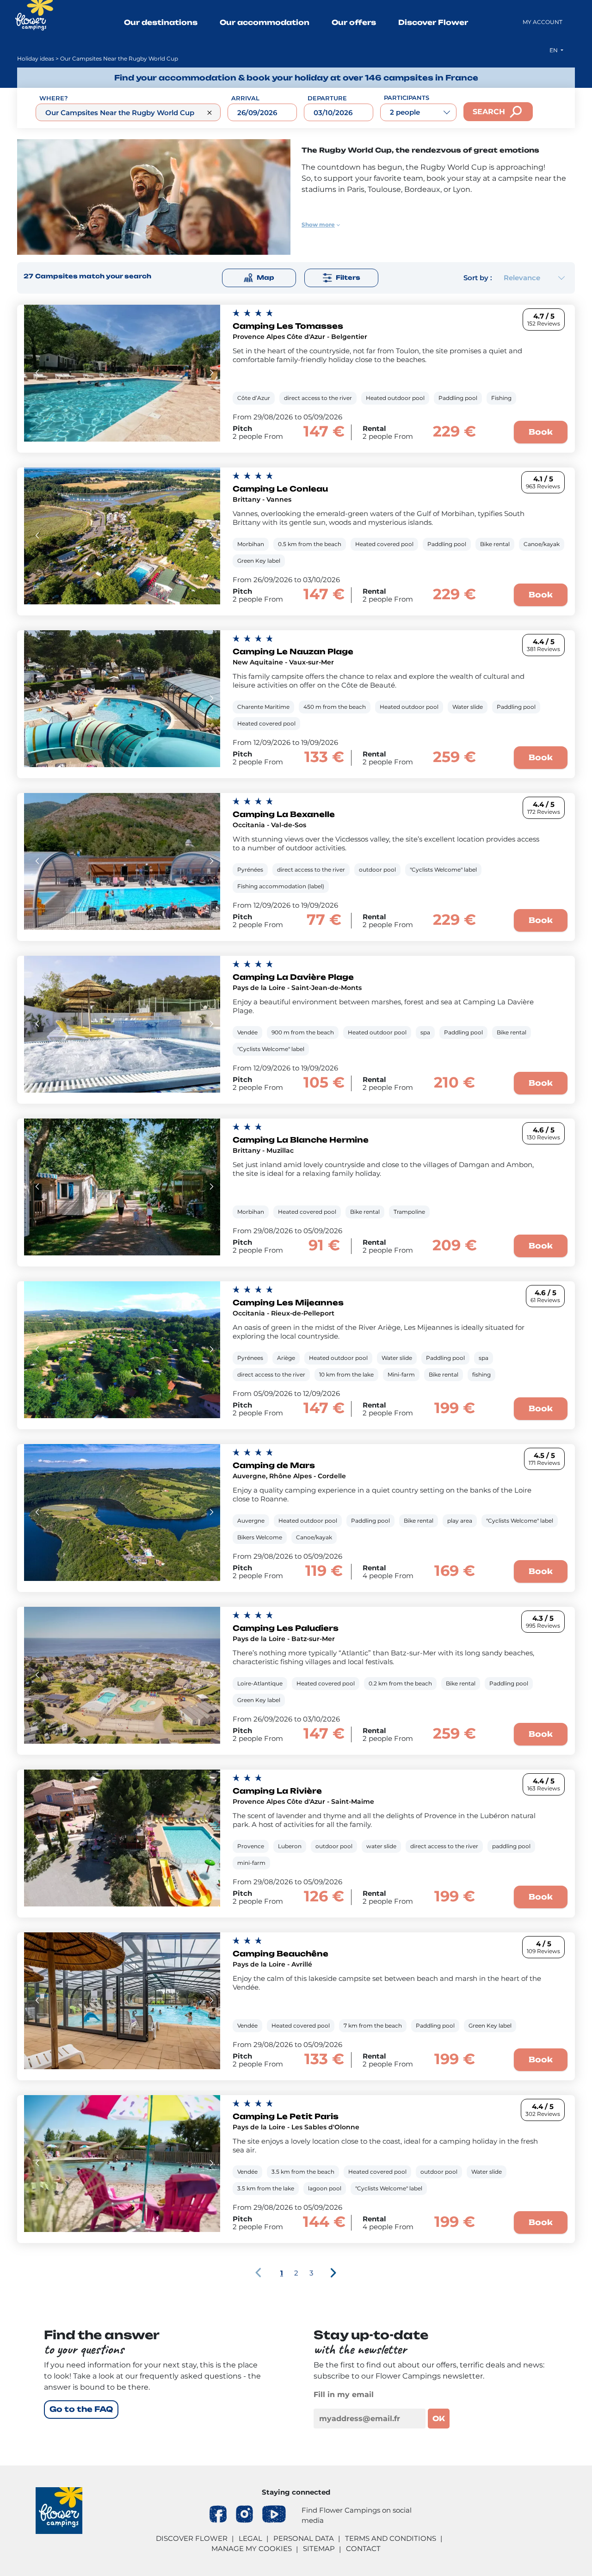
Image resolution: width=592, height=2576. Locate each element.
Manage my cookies (252, 2548)
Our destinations (161, 22)
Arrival (245, 98)
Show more (318, 224)
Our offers (354, 22)
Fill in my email (344, 2395)
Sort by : (478, 278)
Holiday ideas (36, 58)
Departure (327, 98)
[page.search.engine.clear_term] (210, 113)
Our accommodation (265, 22)
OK (439, 2419)
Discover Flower (433, 22)
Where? (54, 98)
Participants (407, 98)
